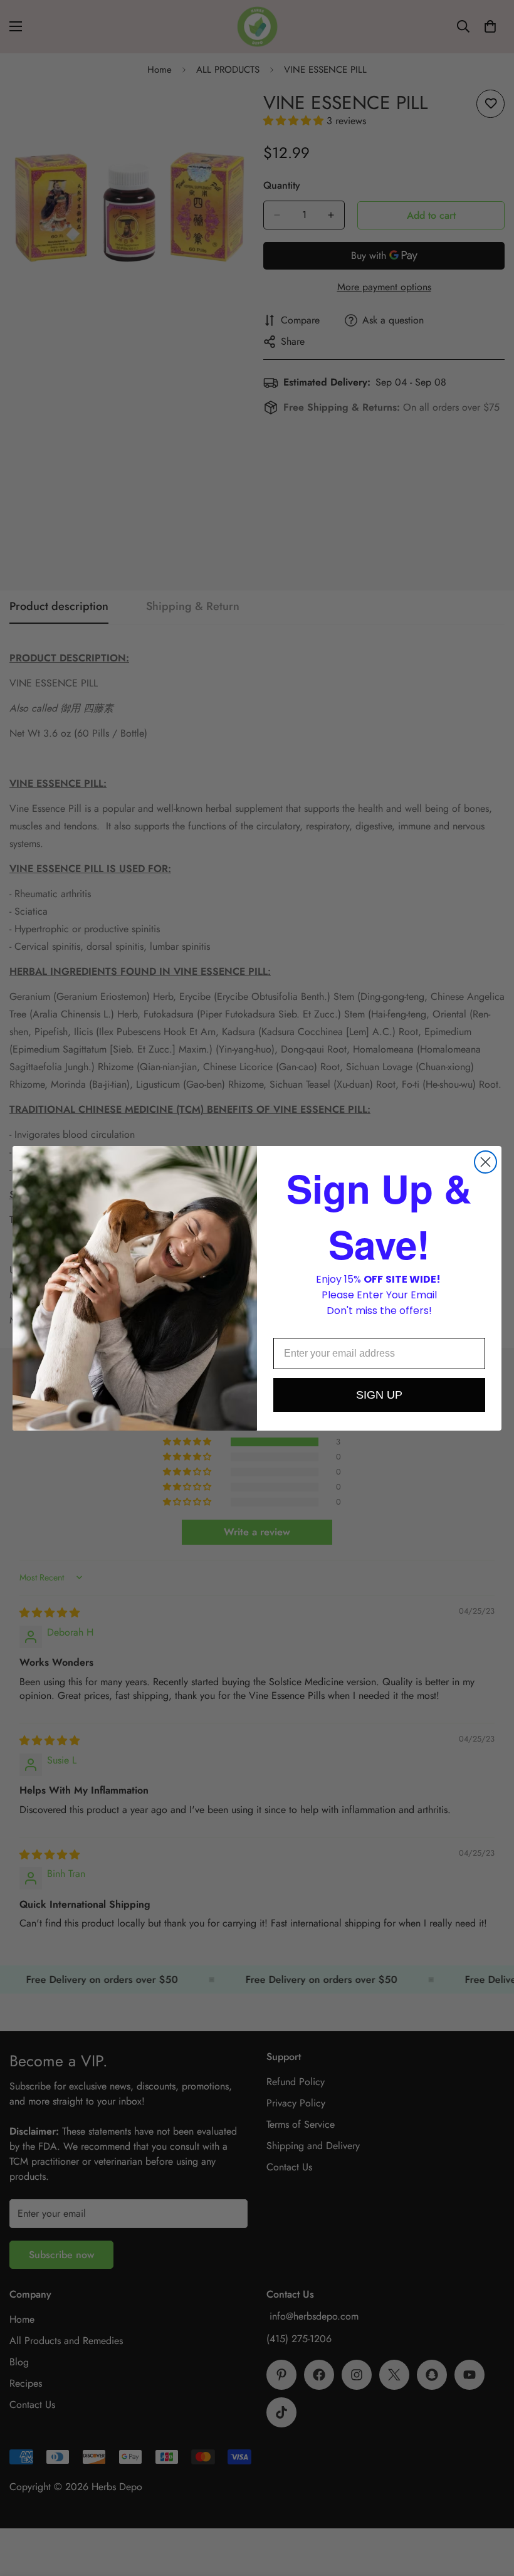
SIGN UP (379, 1395)
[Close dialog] (485, 1162)
